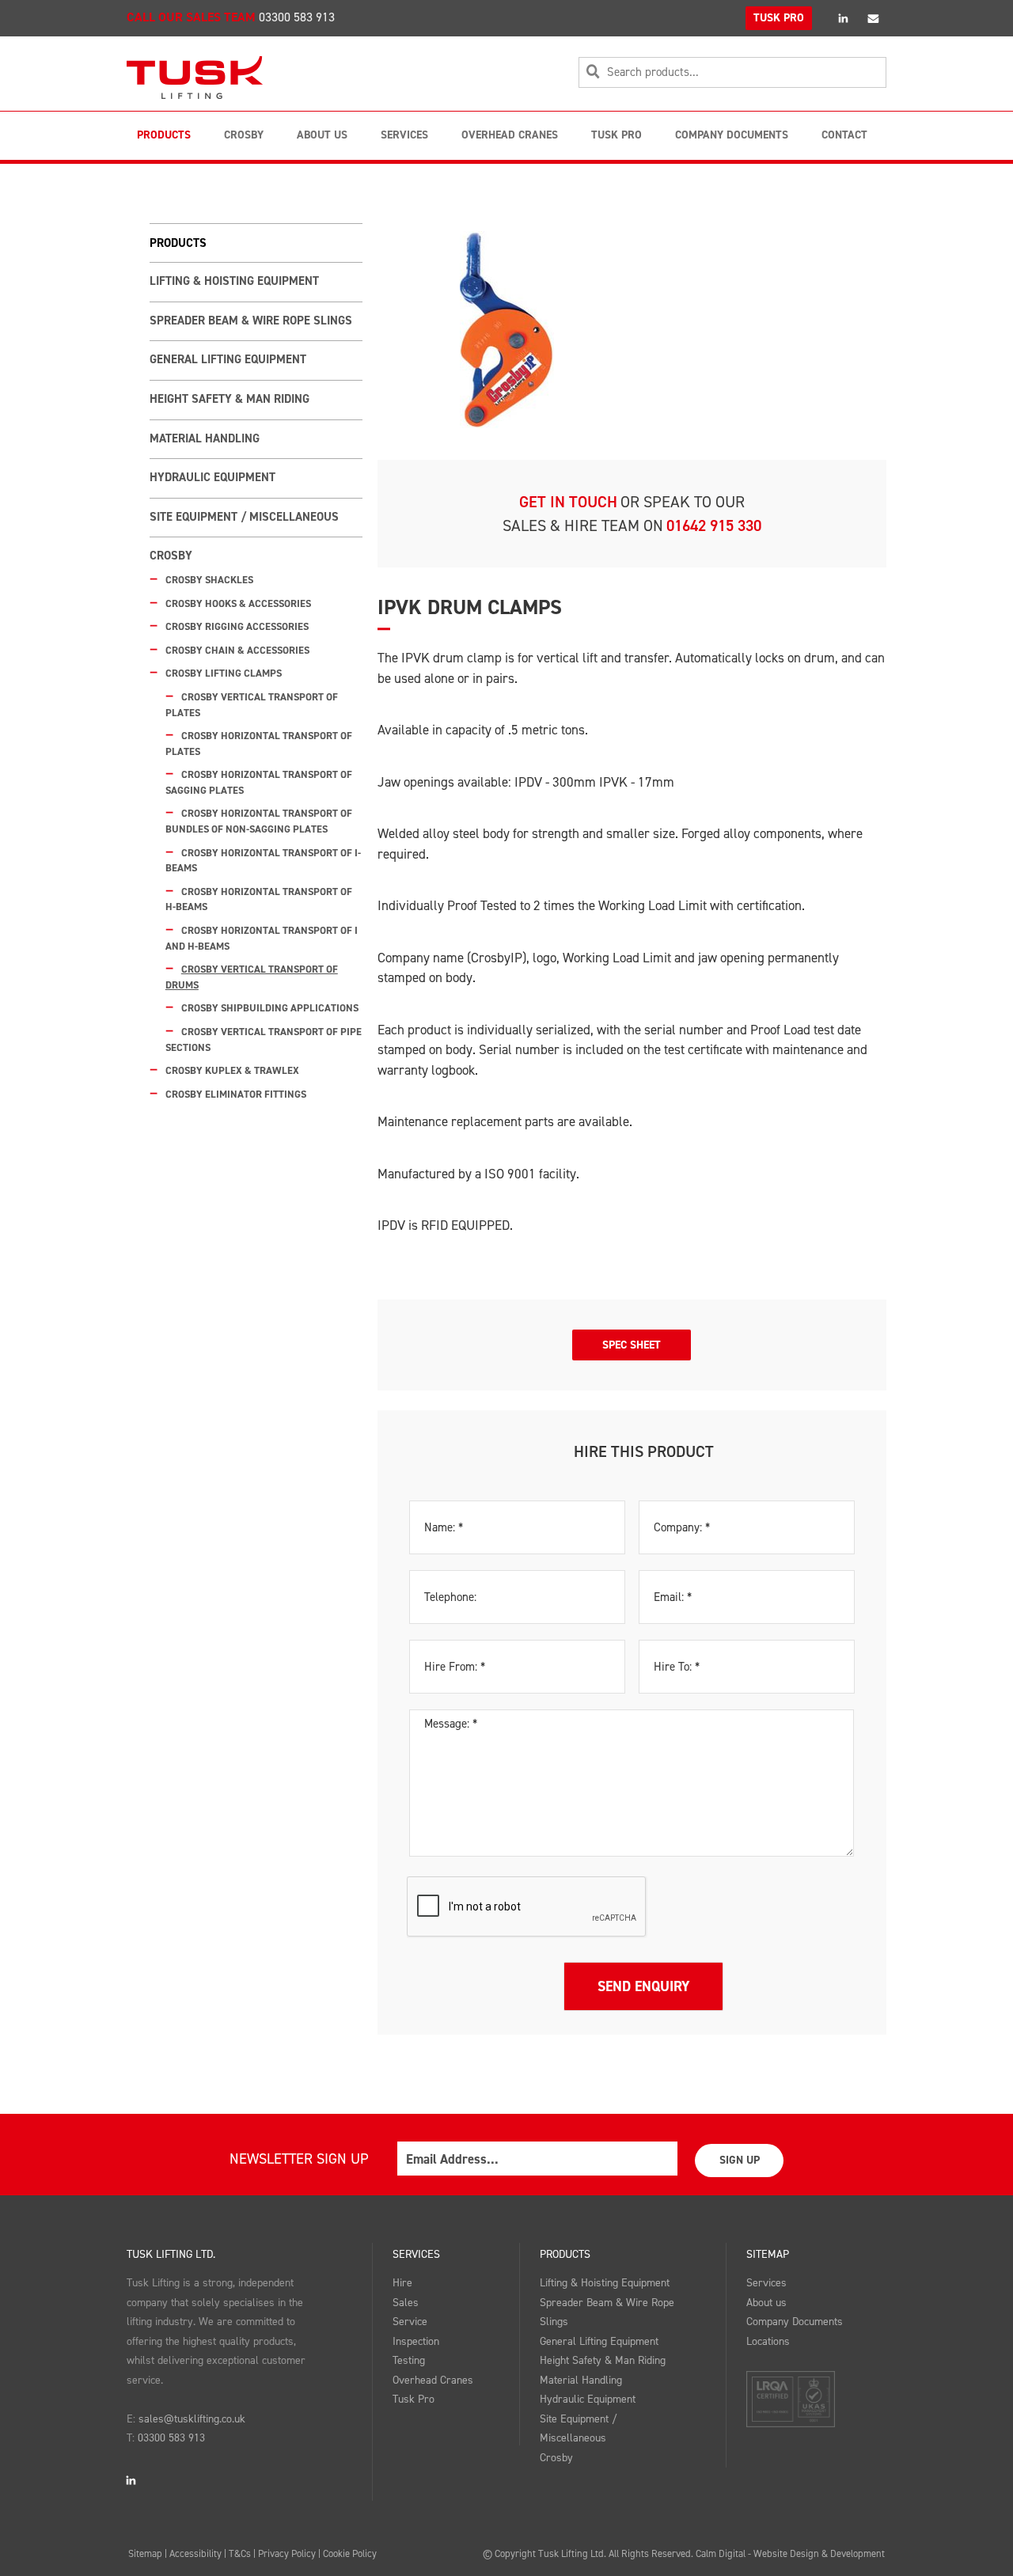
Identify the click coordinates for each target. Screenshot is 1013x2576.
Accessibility (195, 2553)
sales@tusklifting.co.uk (192, 2419)
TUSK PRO (779, 18)
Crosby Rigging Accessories (237, 626)
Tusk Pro (617, 135)
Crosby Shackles (209, 580)
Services (404, 135)
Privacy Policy (287, 2553)
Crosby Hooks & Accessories (238, 603)
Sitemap (768, 2254)
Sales (406, 2303)
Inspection (416, 2341)
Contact (844, 135)
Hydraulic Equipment (212, 477)
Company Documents (732, 135)
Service (410, 2322)
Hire (402, 2283)
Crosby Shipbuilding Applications (270, 1008)
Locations (768, 2341)
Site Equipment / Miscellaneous (244, 517)
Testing (409, 2360)
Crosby (244, 135)
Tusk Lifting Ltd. (171, 2254)
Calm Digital (721, 2553)
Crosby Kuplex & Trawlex (232, 1070)
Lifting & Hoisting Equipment (234, 281)
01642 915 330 (714, 525)
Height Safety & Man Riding (230, 399)
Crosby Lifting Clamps (224, 673)
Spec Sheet (632, 1345)
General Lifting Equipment (228, 359)
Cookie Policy (350, 2553)
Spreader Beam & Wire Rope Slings (251, 321)
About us (766, 2303)
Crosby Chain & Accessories (237, 650)
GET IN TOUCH (568, 502)
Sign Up (740, 2160)
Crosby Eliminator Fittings (236, 1094)
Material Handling (205, 438)
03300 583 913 (297, 17)
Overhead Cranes (510, 135)
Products (164, 135)
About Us (322, 135)
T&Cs (240, 2553)
